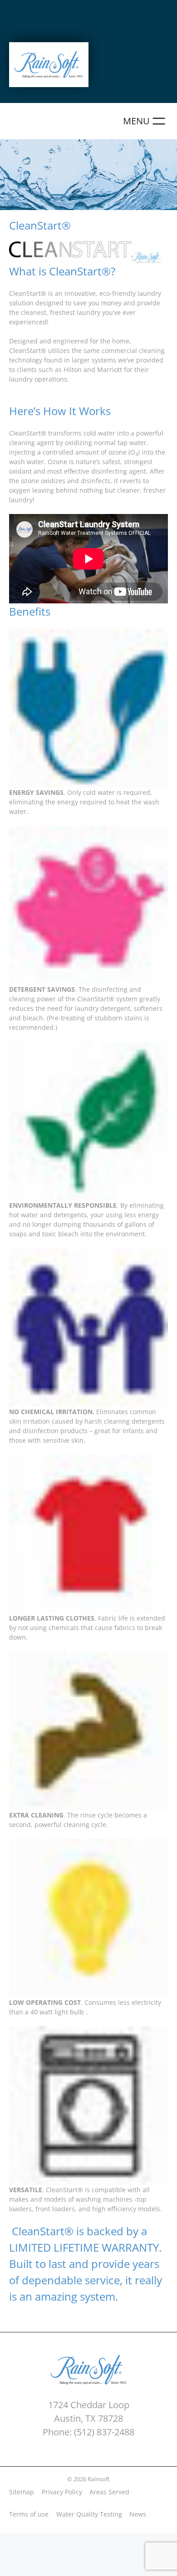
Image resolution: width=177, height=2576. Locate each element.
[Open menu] (145, 121)
